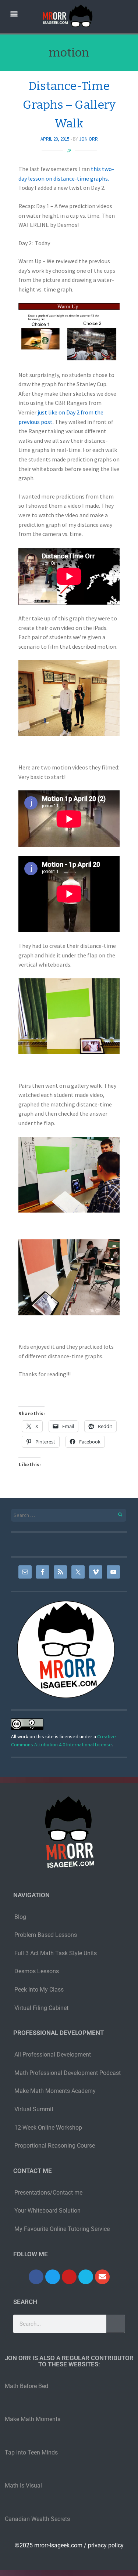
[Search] (116, 1513)
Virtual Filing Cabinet (41, 2008)
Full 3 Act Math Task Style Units (56, 1953)
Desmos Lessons (37, 1971)
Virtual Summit (34, 2109)
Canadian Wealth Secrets (37, 2519)
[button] (14, 13)
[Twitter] (53, 2277)
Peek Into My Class (39, 1990)
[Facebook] (36, 2277)
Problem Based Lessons (46, 1935)
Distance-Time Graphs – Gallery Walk (69, 105)
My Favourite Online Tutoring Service (62, 2229)
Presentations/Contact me (48, 2193)
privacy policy (106, 2545)
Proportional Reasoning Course (55, 2146)
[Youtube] (69, 2277)
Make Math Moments (33, 2419)
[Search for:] (69, 1515)
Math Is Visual (23, 2486)
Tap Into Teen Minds (31, 2452)
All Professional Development (53, 2055)
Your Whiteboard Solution (47, 2211)
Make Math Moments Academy (55, 2091)
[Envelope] (102, 2277)
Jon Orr (89, 139)
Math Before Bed (26, 2386)
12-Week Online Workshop (48, 2128)
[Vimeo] (86, 2277)
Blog (20, 1917)
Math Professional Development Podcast (68, 2073)
